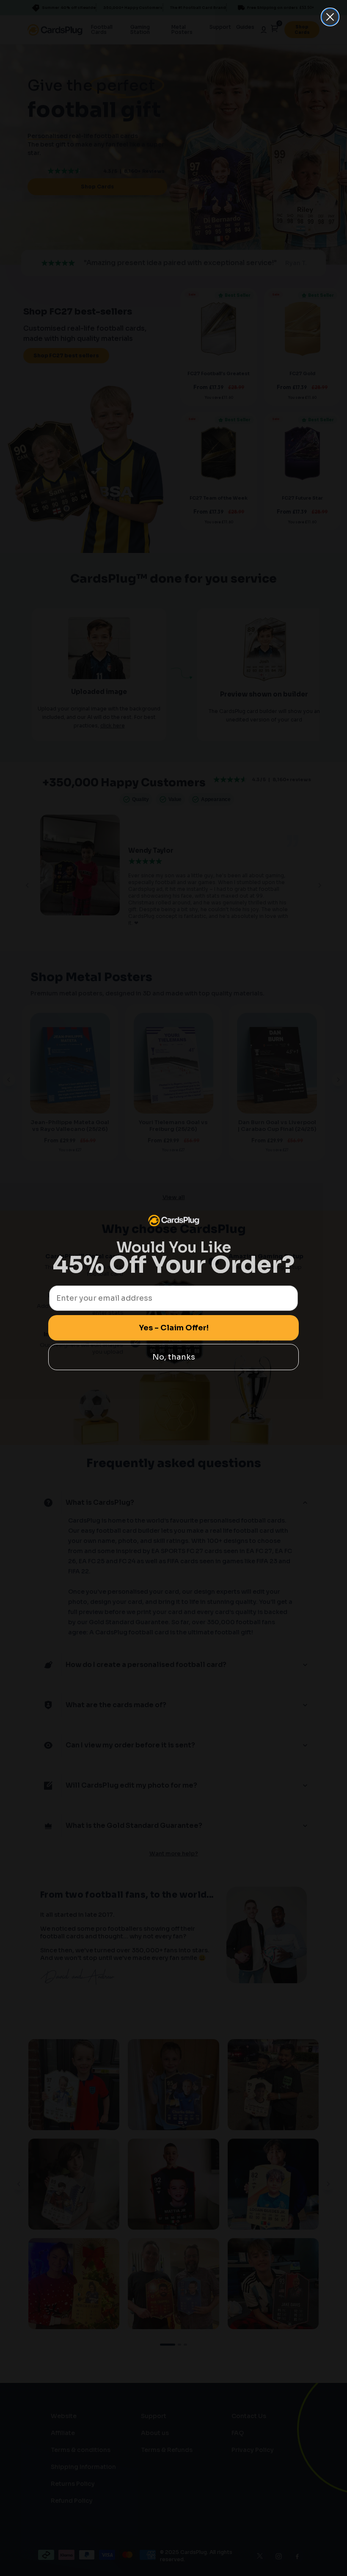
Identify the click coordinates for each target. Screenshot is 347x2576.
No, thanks (174, 1357)
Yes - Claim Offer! (174, 1328)
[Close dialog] (330, 17)
